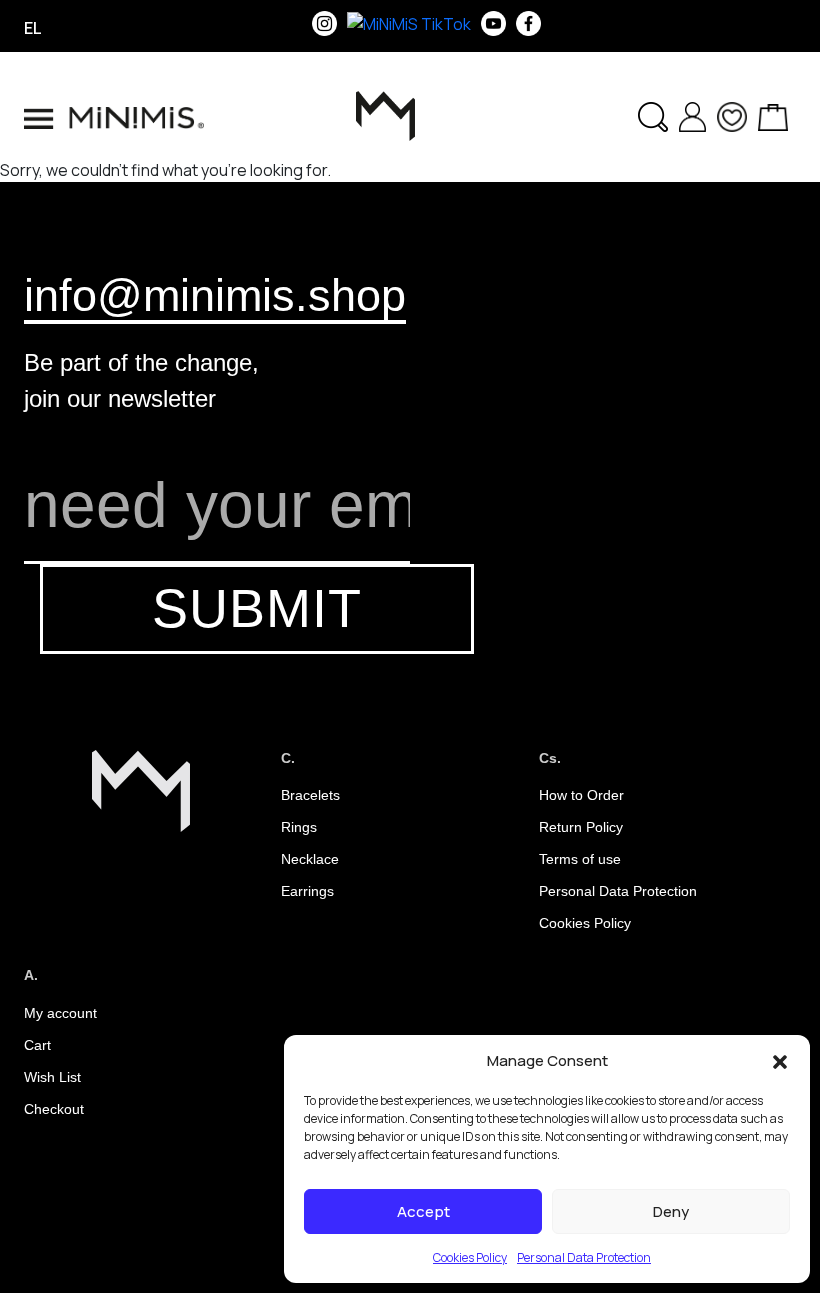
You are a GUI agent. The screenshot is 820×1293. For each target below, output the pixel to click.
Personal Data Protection (584, 1257)
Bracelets (310, 795)
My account (60, 1013)
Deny (671, 1211)
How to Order (581, 795)
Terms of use (580, 859)
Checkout (54, 1109)
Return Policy (581, 827)
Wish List (52, 1077)
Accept (423, 1211)
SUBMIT (257, 608)
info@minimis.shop (215, 295)
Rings (299, 827)
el (33, 28)
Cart (37, 1045)
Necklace (310, 859)
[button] (780, 1061)
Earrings (307, 891)
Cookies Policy (470, 1257)
